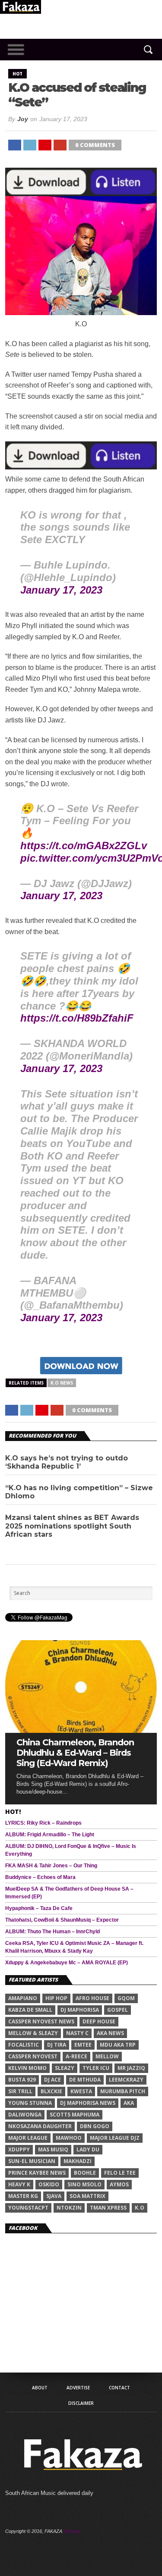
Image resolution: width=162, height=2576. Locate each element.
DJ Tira (57, 2045)
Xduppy (19, 2149)
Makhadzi (78, 2161)
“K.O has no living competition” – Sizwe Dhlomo (79, 1492)
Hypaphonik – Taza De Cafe (39, 1908)
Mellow (107, 2056)
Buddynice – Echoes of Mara (40, 1877)
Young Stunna (30, 2103)
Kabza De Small (30, 2010)
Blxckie (51, 2091)
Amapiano (23, 1998)
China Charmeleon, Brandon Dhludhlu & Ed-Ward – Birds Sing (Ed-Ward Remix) (75, 1753)
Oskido (49, 2184)
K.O (140, 2208)
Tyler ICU (96, 2068)
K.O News (62, 1383)
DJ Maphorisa (80, 2010)
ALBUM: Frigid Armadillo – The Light (50, 1835)
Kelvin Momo (27, 2068)
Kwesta (81, 2091)
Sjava (54, 2196)
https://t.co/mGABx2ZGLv (84, 846)
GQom (126, 1998)
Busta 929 (22, 2080)
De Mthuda (85, 2080)
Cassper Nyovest (33, 2056)
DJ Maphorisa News (88, 2103)
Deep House (99, 2021)
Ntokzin (69, 2208)
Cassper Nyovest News (41, 2021)
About (40, 2388)
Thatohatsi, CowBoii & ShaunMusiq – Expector (62, 1920)
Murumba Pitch (123, 2091)
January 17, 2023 (61, 590)
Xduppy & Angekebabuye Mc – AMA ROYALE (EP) (67, 1963)
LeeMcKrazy (126, 2080)
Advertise (78, 2388)
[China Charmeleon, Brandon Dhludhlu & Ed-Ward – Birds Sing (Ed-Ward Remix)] (81, 1730)
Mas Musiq (53, 2149)
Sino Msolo (84, 2184)
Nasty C (77, 2033)
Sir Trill (20, 2091)
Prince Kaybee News (37, 2173)
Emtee (83, 2045)
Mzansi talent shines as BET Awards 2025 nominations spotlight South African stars (72, 1526)
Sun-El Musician (32, 2161)
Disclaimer (81, 2403)
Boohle (85, 2173)
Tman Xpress (108, 2208)
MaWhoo (69, 2138)
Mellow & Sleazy (33, 2033)
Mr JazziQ (131, 2068)
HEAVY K (19, 2184)
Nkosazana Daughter (40, 2126)
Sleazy (65, 2068)
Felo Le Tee (120, 2173)
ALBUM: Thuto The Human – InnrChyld (52, 1932)
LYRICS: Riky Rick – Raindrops (43, 1823)
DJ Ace (52, 2080)
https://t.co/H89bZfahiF (77, 1018)
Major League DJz (115, 2138)
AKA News (110, 2033)
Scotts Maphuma (75, 2115)
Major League (28, 2138)
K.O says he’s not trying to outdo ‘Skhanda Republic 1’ (67, 1462)
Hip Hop (56, 1998)
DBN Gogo (95, 2126)
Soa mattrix (87, 2196)
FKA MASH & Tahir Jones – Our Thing (51, 1866)
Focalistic (24, 2045)
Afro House (92, 1998)
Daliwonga (25, 2115)
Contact (119, 2388)
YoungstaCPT (28, 2208)
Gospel (118, 2010)
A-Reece (76, 2056)
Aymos (119, 2184)
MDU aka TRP (118, 2045)
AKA (129, 2103)
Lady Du (88, 2149)
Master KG (23, 2196)
